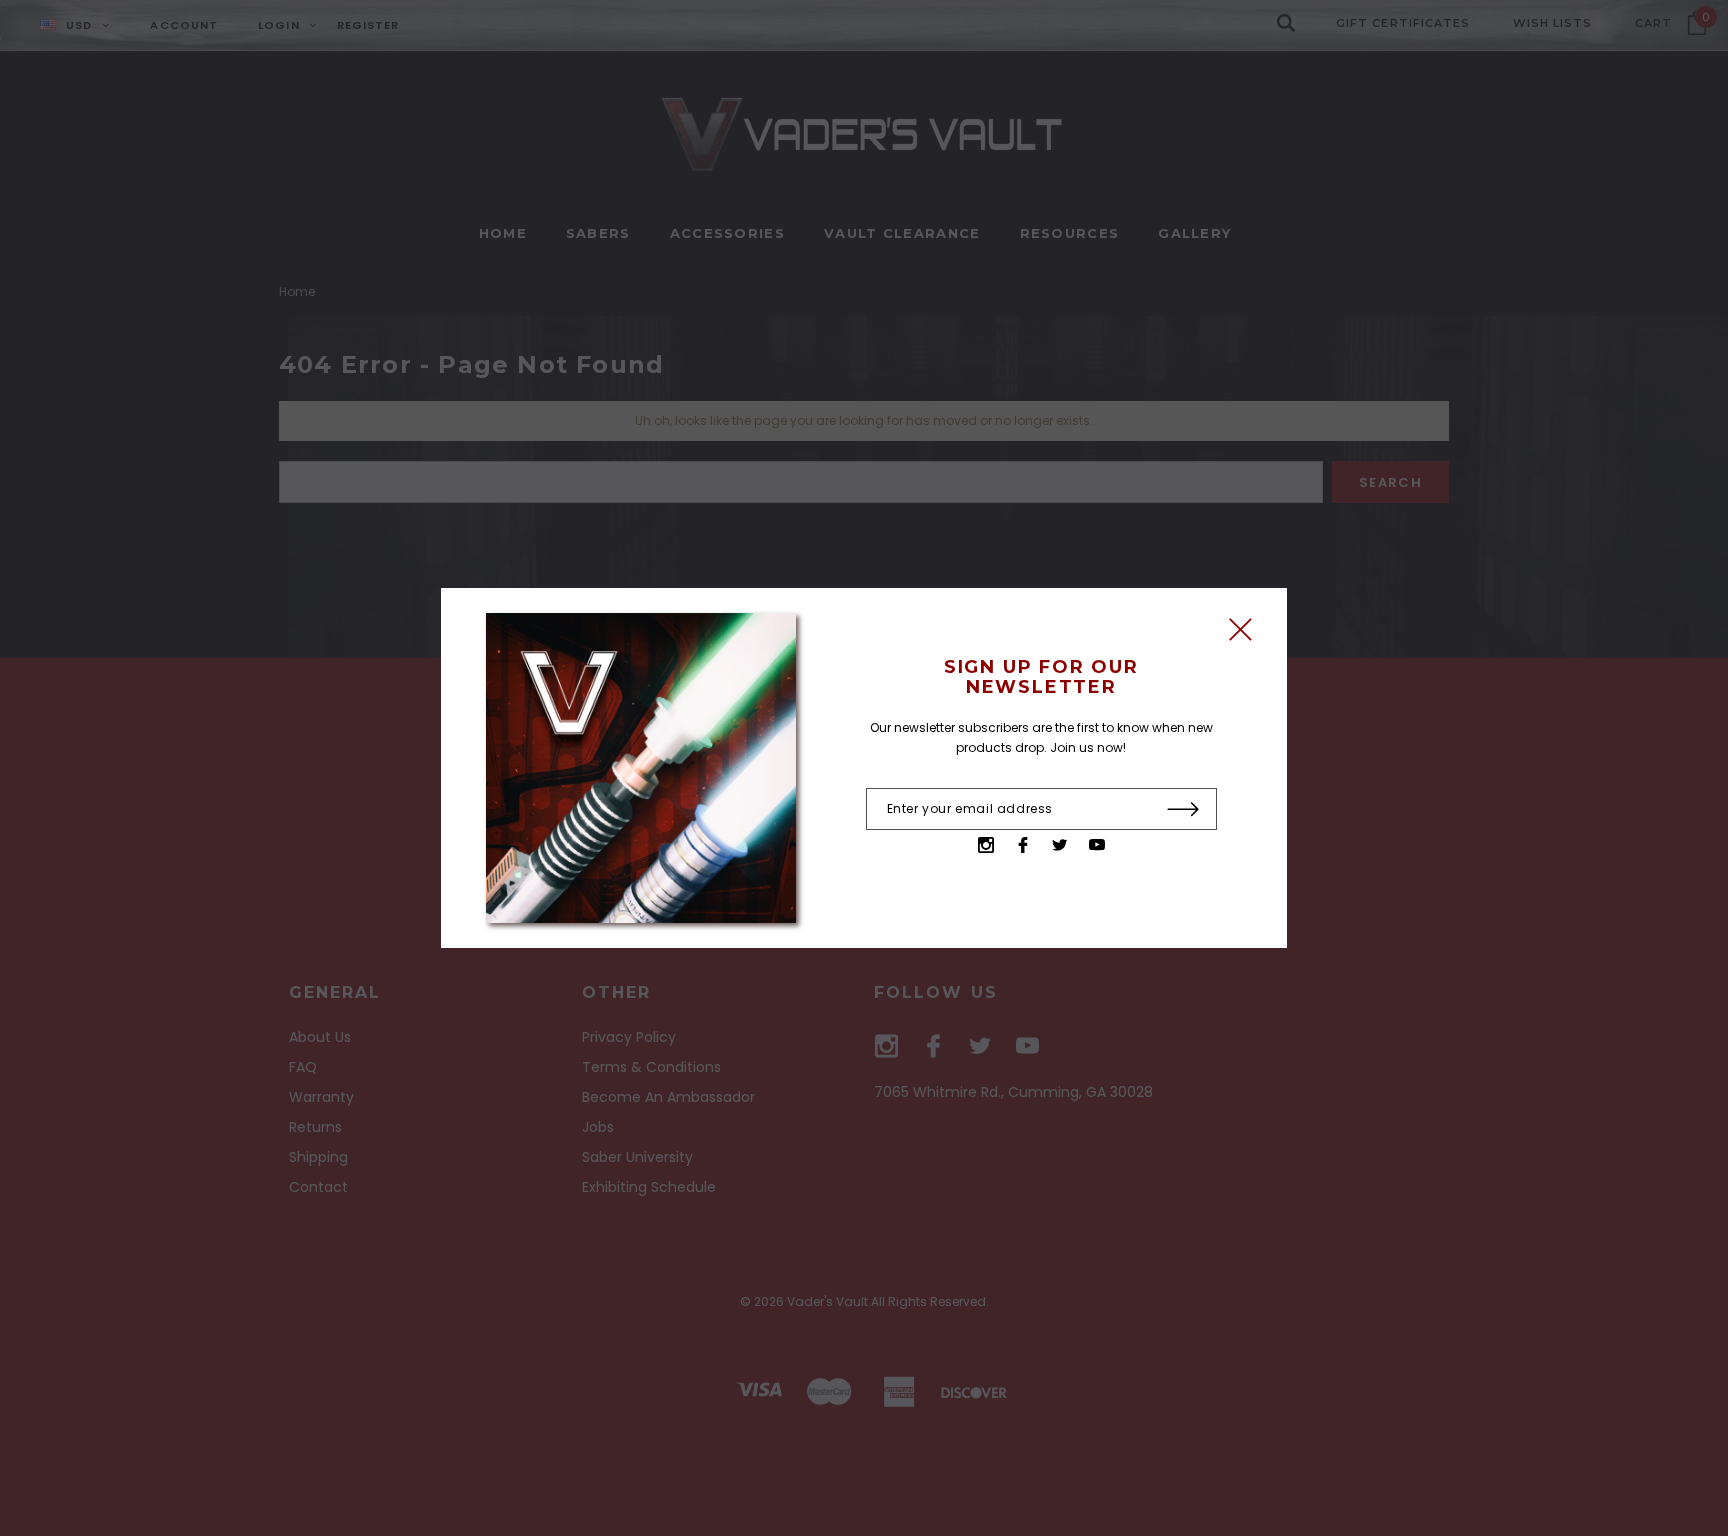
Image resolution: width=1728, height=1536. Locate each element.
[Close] (1240, 634)
